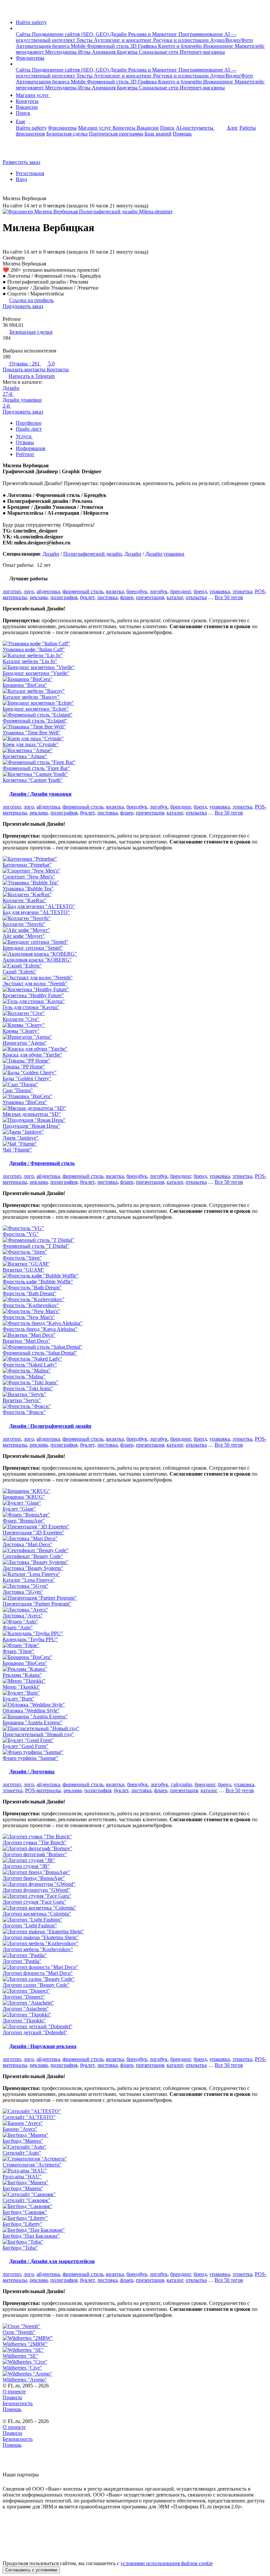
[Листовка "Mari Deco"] (135, 1539)
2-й (7, 406)
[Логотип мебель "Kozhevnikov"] (135, 1944)
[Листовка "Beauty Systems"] (135, 1562)
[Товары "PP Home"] (135, 1061)
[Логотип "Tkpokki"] (135, 2015)
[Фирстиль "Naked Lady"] (135, 1359)
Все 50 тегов (229, 597)
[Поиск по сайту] (21, 151)
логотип (12, 591)
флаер (127, 597)
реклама (39, 597)
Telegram (32, 376)
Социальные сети (159, 52)
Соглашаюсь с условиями (31, 2570)
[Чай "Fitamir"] (135, 1144)
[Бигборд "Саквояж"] (135, 2206)
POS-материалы (43, 1790)
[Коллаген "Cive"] (135, 1013)
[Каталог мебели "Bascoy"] (135, 691)
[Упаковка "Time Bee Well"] (135, 727)
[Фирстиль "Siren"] (135, 1252)
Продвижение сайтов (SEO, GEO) (71, 34)
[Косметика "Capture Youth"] (135, 774)
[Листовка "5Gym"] (135, 1586)
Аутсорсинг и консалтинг (123, 40)
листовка (107, 597)
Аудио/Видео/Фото (231, 40)
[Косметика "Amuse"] (135, 751)
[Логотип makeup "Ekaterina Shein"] (135, 1932)
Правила (12, 2397)
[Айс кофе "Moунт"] (135, 930)
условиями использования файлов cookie (167, 2563)
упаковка (220, 591)
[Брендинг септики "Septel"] (135, 942)
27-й (8, 394)
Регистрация (30, 173)
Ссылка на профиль (31, 300)
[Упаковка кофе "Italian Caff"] (135, 644)
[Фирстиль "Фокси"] (135, 1406)
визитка (115, 591)
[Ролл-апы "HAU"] (135, 2171)
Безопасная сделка (67, 134)
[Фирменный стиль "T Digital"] (135, 1240)
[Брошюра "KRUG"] (135, 1491)
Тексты (85, 40)
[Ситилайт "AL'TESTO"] (135, 2111)
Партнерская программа (116, 134)
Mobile (79, 46)
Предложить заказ (23, 306)
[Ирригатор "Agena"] (135, 1037)
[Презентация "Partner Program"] (135, 1598)
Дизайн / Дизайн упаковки (40, 794)
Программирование (201, 34)
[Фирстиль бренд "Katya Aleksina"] (135, 1323)
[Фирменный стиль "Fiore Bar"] (135, 762)
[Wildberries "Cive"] (135, 2362)
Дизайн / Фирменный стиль (42, 1163)
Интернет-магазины (202, 52)
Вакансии (27, 107)
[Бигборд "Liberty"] (135, 2218)
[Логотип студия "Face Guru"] (135, 1896)
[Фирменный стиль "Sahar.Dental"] (135, 1347)
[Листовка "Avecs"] (135, 1610)
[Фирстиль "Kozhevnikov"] (135, 1300)
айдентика (48, 591)
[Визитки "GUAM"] (135, 1264)
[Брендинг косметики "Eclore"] (135, 703)
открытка (196, 597)
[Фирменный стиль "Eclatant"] (135, 715)
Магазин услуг (33, 95)
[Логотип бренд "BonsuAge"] (135, 1872)
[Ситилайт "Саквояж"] (135, 2194)
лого (29, 591)
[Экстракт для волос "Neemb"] (135, 978)
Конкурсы (27, 101)
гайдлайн (181, 1784)
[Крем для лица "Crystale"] (135, 739)
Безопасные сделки (31, 332)
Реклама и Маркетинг (153, 34)
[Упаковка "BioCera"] (135, 1096)
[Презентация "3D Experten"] (135, 1527)
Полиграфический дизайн (93, 554)
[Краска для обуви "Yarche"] (135, 1049)
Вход (21, 179)
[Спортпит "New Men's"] (135, 871)
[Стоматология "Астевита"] (135, 2159)
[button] (18, 28)
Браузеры (128, 52)
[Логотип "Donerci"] (135, 1991)
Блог (233, 128)
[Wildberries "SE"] (135, 2350)
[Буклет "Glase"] (135, 1503)
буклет (87, 597)
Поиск (23, 113)
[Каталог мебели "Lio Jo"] (135, 656)
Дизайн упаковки (22, 400)
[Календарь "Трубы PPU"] (135, 1634)
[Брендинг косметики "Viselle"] (135, 667)
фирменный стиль (83, 591)
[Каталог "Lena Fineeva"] (135, 1574)
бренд (200, 591)
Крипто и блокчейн (181, 46)
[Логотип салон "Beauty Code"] (135, 1979)
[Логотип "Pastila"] (135, 1955)
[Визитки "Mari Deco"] (135, 1335)
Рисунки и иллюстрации (182, 40)
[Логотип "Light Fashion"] (135, 1920)
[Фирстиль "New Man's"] (135, 1311)
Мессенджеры (62, 52)
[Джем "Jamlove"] (135, 1132)
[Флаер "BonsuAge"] (135, 1515)
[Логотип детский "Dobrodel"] (135, 2027)
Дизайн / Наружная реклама (43, 2046)
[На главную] (9, 11)
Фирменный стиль (108, 46)
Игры (85, 52)
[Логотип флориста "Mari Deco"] (135, 1967)
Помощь (182, 134)
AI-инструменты (195, 128)
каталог (175, 597)
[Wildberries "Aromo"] (135, 2374)
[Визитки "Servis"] (135, 1395)
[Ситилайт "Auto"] (135, 2147)
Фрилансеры (30, 58)
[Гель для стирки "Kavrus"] (135, 1001)
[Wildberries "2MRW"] (135, 2338)
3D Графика (144, 46)
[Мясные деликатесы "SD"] (135, 1108)
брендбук (137, 591)
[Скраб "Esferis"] (135, 966)
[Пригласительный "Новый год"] (135, 1729)
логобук (159, 591)
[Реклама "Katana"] (135, 1669)
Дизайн (119, 34)
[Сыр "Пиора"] (135, 1085)
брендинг (181, 591)
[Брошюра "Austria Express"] (135, 1717)
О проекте (14, 2392)
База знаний (158, 134)
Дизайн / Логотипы (32, 1772)
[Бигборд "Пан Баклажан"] (135, 2230)
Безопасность (18, 2403)
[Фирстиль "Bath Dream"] (135, 1288)
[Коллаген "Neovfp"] (135, 918)
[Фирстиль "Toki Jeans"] (135, 1383)
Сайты (24, 34)
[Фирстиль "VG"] (135, 1228)
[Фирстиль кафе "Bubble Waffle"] (135, 1276)
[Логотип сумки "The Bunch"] (135, 1837)
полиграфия (64, 597)
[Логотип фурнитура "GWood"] (135, 1884)
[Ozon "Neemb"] (135, 2326)
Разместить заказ (21, 162)
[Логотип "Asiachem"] (135, 2003)
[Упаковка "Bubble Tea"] (135, 883)
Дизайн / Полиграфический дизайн (50, 1426)
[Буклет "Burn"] (135, 1693)
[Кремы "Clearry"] (135, 1025)
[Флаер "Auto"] (135, 1622)
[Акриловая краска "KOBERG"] (135, 954)
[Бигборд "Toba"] (135, 2242)
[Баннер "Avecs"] (135, 2123)
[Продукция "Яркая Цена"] (135, 1120)
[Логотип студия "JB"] (135, 1860)
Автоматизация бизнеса (43, 46)
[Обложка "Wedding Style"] (135, 1705)
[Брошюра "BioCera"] (135, 679)
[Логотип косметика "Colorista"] (135, 1908)
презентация (150, 597)
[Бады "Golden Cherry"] (135, 1073)
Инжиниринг (219, 46)
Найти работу (31, 22)
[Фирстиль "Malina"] (135, 1371)
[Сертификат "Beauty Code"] (135, 1550)
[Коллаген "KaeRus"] (135, 895)
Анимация (104, 52)
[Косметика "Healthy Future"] (135, 990)
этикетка (242, 591)
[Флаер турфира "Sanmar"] (135, 1752)
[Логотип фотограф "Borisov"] (135, 1849)
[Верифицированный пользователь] (51, 199)
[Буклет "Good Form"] (135, 1740)
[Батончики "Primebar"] (135, 859)
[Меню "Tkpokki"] (135, 1681)
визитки (115, 1784)
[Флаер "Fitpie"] (135, 1645)
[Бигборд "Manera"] (135, 2135)
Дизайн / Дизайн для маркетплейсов (52, 2261)
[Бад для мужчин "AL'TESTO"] (135, 906)
